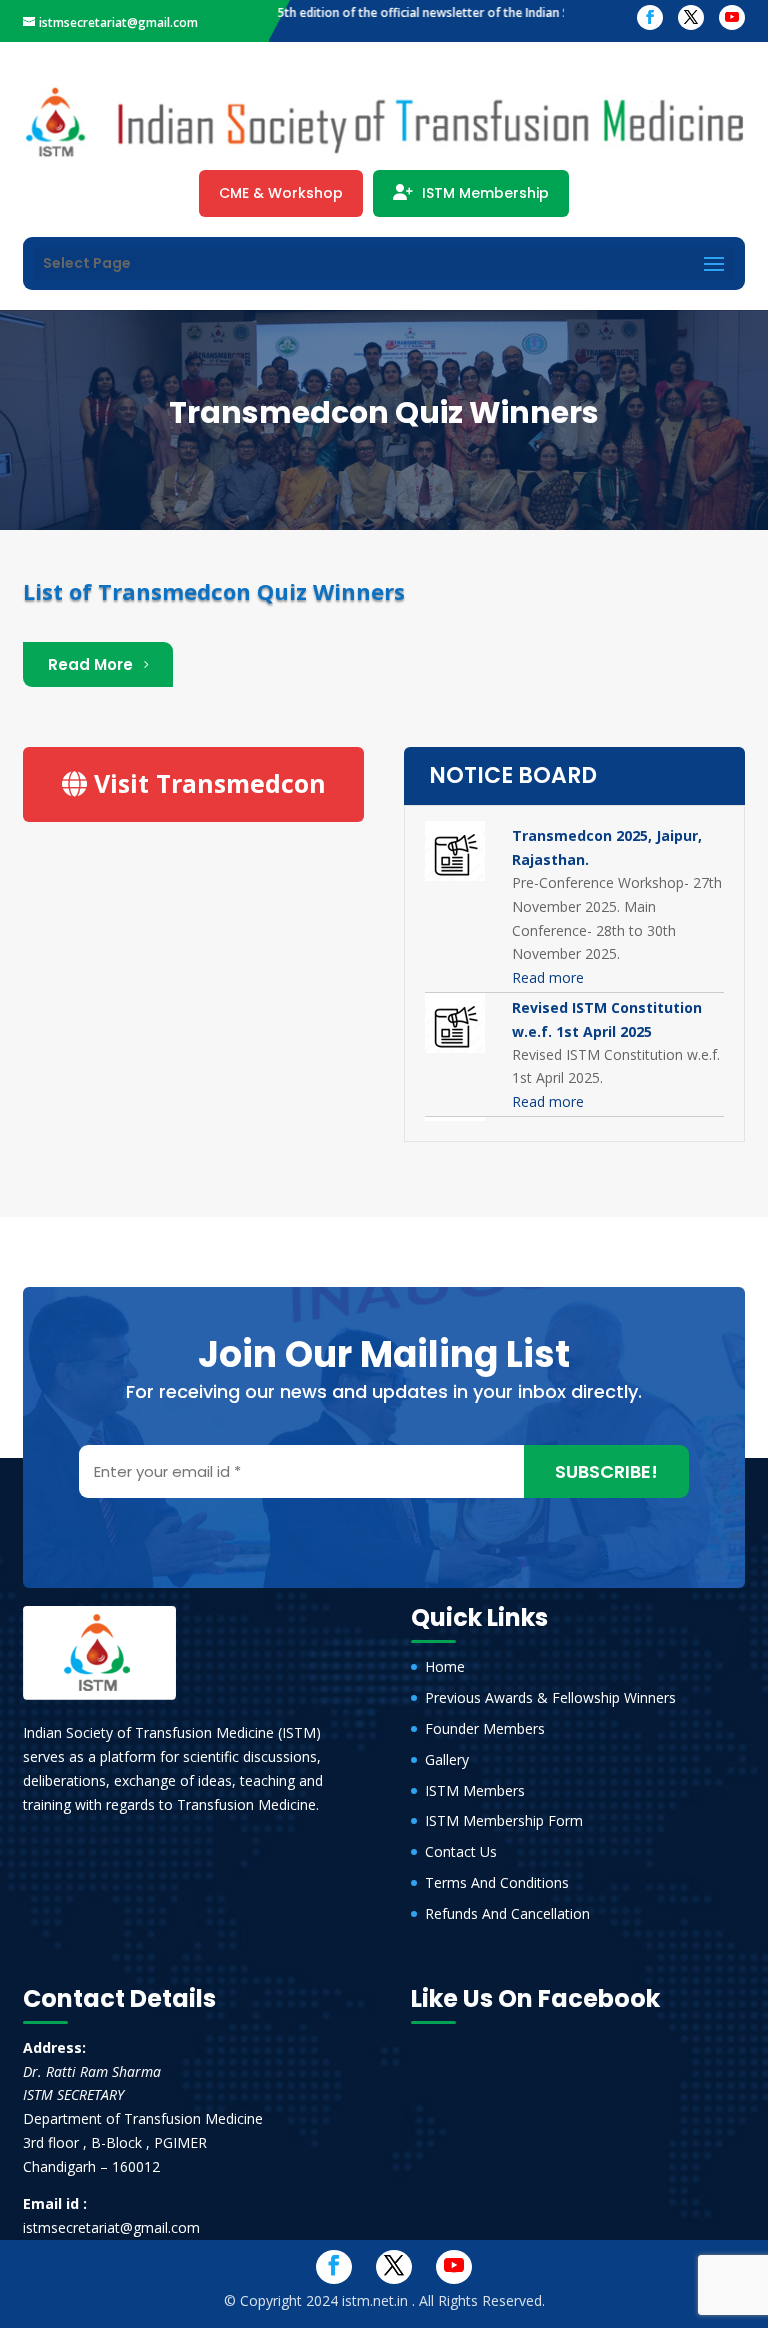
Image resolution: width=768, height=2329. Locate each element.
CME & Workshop (281, 193)
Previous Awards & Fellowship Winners (550, 1697)
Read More (90, 664)
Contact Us (461, 1851)
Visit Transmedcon (206, 783)
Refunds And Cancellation (507, 1913)
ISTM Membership (483, 193)
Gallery (447, 1759)
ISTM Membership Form (504, 1820)
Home (445, 1666)
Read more (548, 977)
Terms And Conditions (497, 1882)
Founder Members (485, 1728)
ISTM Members (475, 1790)
